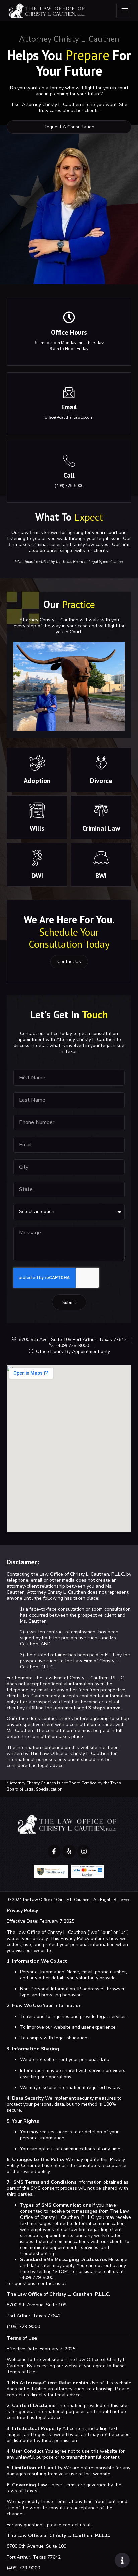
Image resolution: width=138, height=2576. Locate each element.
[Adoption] (37, 763)
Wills (37, 828)
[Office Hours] (69, 317)
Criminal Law (101, 828)
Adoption (37, 781)
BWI (101, 876)
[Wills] (37, 810)
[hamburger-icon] (124, 11)
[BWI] (101, 858)
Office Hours (69, 332)
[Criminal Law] (101, 810)
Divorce (101, 781)
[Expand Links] (122, 2560)
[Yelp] (69, 1851)
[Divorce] (101, 763)
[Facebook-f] (54, 1851)
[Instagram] (84, 1851)
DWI (37, 876)
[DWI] (37, 858)
